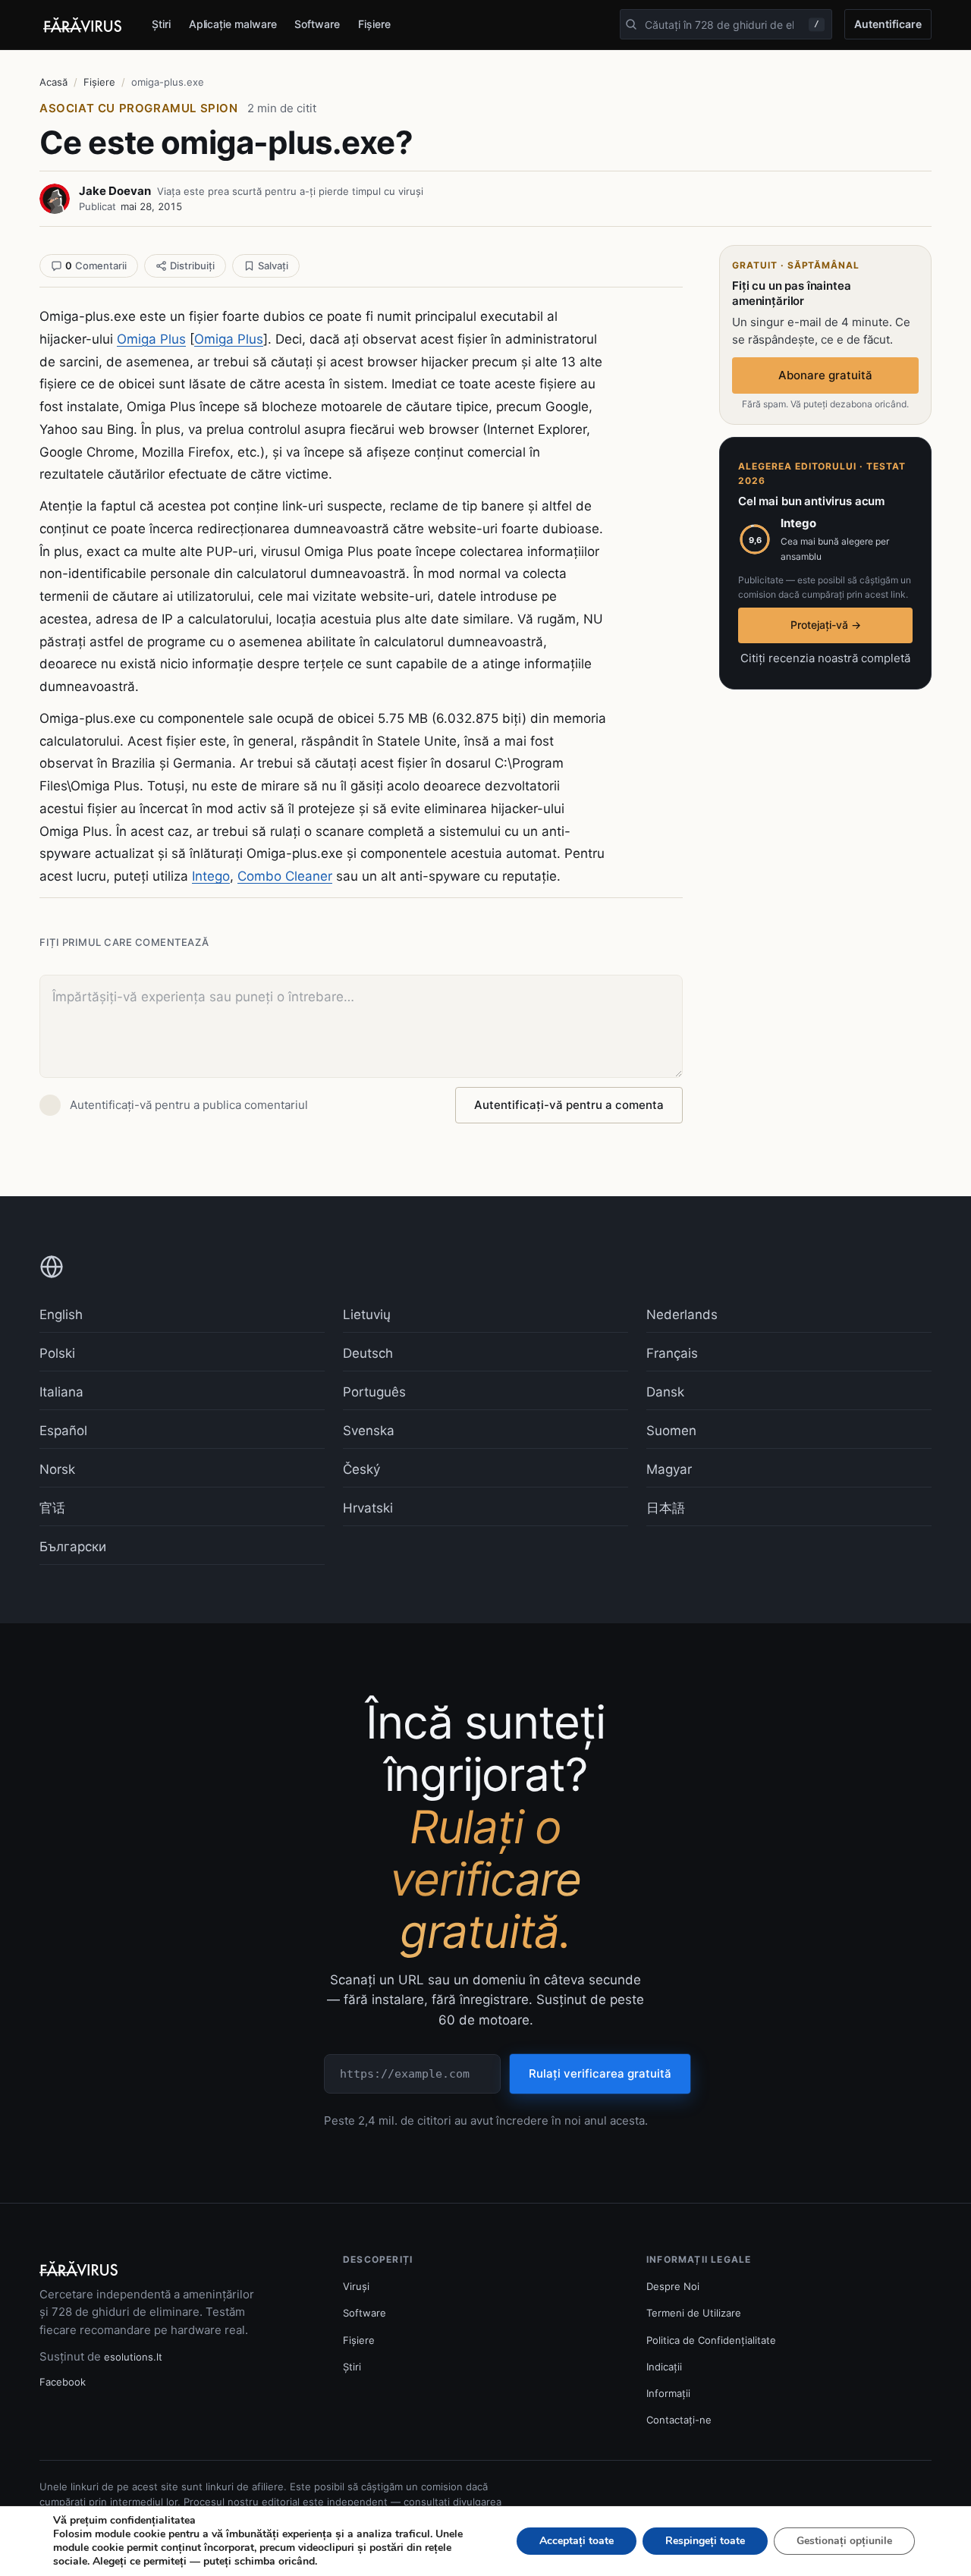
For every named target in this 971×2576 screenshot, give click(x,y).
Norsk (57, 1469)
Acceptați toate (577, 2541)
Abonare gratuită (825, 375)
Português (374, 1392)
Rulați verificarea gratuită (600, 2073)
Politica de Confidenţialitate (711, 2340)
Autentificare (888, 24)
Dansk (665, 1392)
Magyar (669, 1469)
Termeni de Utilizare (694, 2313)
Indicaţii (664, 2367)
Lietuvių (367, 1315)
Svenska (369, 1431)
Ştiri (161, 24)
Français (672, 1353)
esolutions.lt (133, 2357)
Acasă (53, 82)
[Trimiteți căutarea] (631, 24)
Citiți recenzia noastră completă (825, 658)
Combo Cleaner (285, 876)
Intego (211, 876)
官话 (52, 1508)
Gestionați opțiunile (844, 2541)
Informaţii (668, 2393)
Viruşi (356, 2286)
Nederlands (682, 1315)
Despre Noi (673, 2286)
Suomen (671, 1431)
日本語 (666, 1508)
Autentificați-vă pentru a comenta (569, 1105)
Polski (57, 1353)
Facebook (63, 2382)
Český (361, 1469)
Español (63, 1431)
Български (73, 1547)
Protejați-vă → (826, 625)
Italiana (61, 1392)
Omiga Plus (151, 339)
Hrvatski (368, 1508)
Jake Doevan (115, 191)
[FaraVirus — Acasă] (83, 25)
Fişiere (374, 24)
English (61, 1315)
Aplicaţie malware (233, 24)
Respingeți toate (705, 2541)
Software (317, 24)
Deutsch (368, 1353)
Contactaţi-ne (679, 2420)
